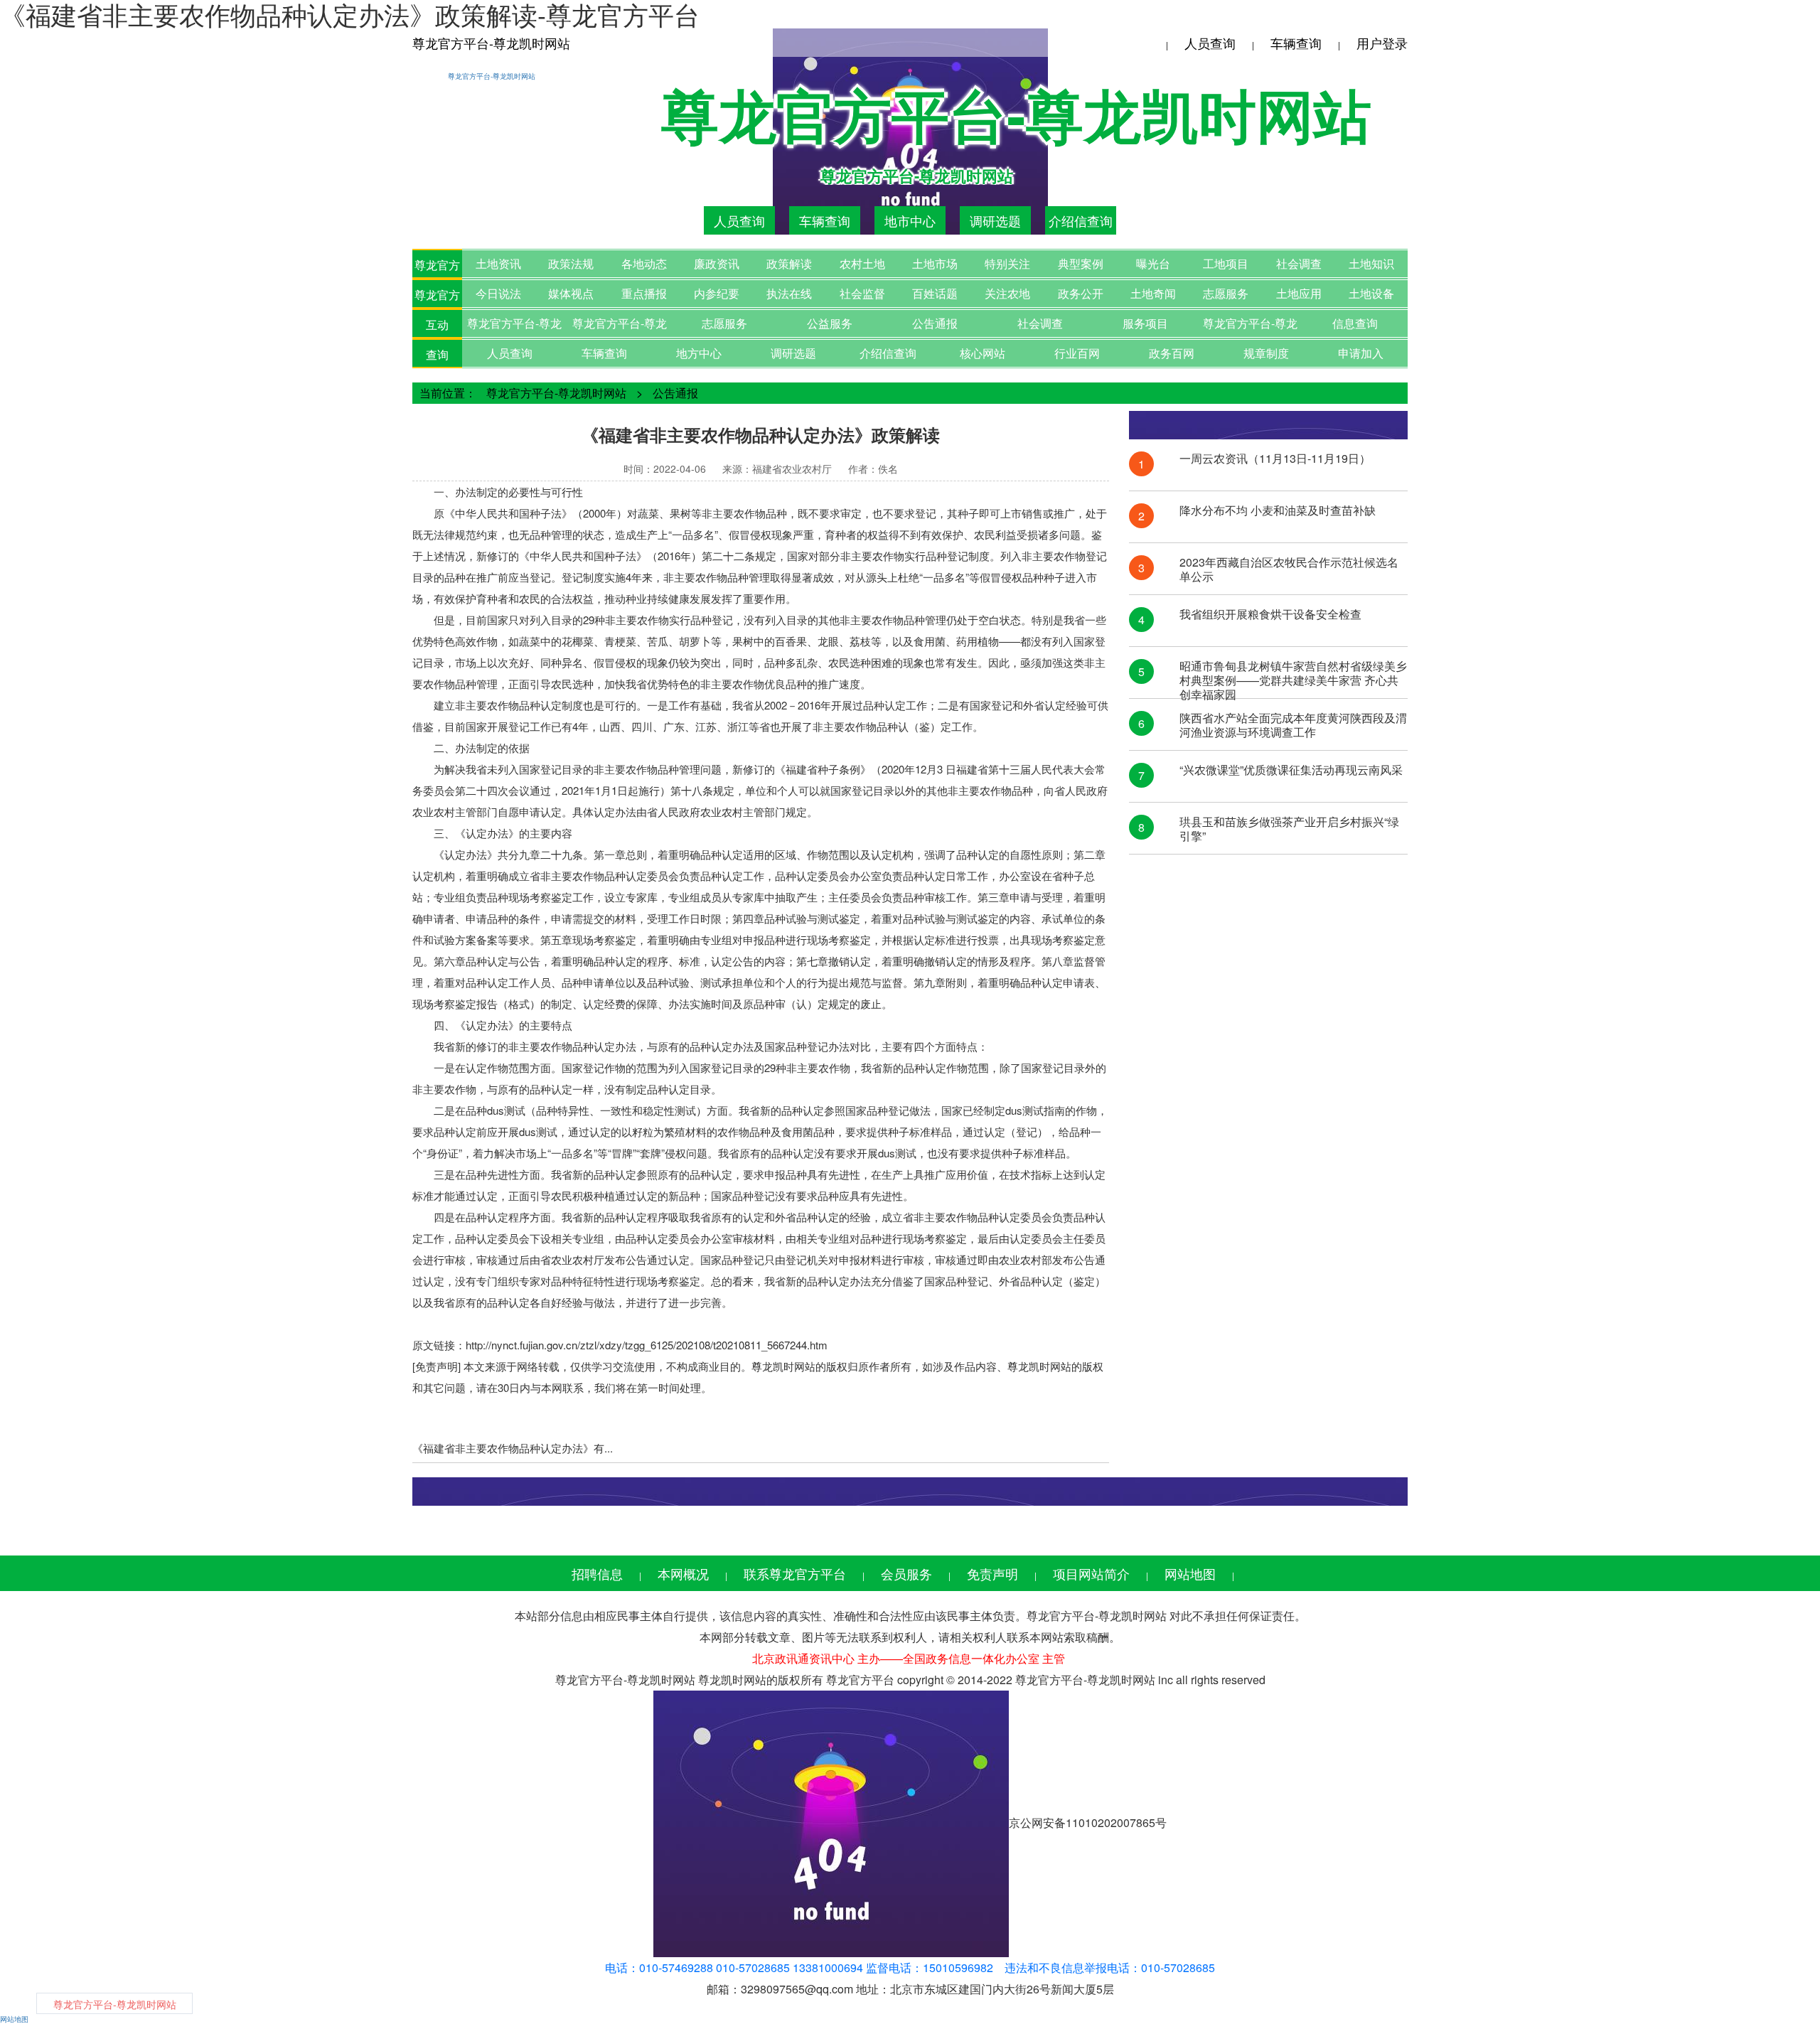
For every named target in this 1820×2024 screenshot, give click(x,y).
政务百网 (1172, 353)
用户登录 (1382, 43)
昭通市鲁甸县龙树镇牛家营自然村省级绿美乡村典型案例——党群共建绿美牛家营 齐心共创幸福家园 (1293, 673)
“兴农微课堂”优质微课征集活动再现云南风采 (1291, 770)
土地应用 (1299, 293)
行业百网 (1077, 353)
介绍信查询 (1081, 220)
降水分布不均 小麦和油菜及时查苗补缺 (1278, 511)
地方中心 (699, 353)
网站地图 (1190, 1573)
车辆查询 (1296, 43)
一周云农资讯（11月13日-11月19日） (1275, 459)
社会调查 (1299, 263)
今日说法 (498, 293)
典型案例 (1081, 263)
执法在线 (789, 293)
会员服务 (906, 1573)
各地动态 (644, 263)
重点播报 (644, 293)
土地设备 (1371, 293)
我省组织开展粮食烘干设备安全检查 (1270, 615)
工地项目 (1226, 263)
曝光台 (1153, 263)
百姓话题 (935, 293)
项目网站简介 (1091, 1573)
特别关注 (1007, 263)
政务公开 (1081, 293)
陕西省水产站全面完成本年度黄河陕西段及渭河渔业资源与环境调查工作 (1293, 725)
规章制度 (1266, 353)
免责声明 (992, 1573)
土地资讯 (498, 263)
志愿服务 (1226, 293)
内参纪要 (717, 293)
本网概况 (683, 1573)
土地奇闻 (1153, 293)
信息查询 (1355, 323)
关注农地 (1007, 293)
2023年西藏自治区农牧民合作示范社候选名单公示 (1289, 569)
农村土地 (862, 263)
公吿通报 (935, 323)
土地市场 (935, 263)
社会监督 (862, 293)
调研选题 (995, 220)
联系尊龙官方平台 (795, 1573)
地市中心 (910, 220)
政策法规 (571, 263)
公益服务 (830, 323)
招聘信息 (597, 1573)
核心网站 (983, 353)
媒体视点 (571, 293)
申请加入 (1361, 353)
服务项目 (1145, 323)
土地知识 (1371, 263)
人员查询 (1210, 43)
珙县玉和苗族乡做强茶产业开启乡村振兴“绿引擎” (1289, 829)
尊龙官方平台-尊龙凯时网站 (491, 43)
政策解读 (789, 263)
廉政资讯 (717, 263)
